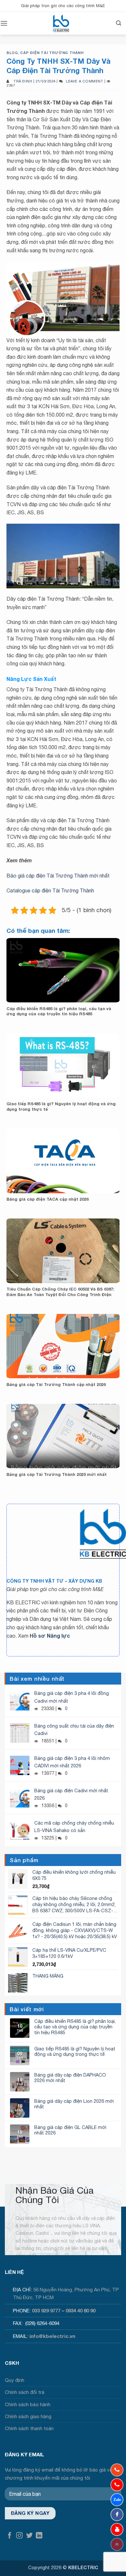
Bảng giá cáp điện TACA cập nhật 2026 (47, 1199)
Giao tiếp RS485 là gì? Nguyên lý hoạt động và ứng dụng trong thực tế (61, 1107)
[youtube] (117, 2529)
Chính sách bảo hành (28, 2404)
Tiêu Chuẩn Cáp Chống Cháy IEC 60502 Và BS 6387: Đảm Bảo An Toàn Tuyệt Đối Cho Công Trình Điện (60, 1292)
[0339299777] (117, 2485)
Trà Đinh (23, 81)
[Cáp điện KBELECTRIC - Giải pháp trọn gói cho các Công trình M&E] (61, 23)
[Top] (117, 2544)
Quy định (15, 2380)
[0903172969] (117, 2500)
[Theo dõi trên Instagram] (19, 2536)
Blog (12, 53)
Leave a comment (84, 81)
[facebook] (117, 2515)
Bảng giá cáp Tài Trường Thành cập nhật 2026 (56, 1385)
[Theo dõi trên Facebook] (10, 2536)
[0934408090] (117, 2470)
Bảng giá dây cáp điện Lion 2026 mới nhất (74, 2104)
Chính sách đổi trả (25, 2392)
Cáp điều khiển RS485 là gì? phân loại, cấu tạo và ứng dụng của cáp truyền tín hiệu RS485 (59, 1011)
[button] (4, 23)
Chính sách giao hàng (28, 2416)
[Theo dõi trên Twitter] (29, 2536)
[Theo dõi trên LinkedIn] (39, 2536)
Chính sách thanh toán (29, 2428)
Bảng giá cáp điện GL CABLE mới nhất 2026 (70, 2130)
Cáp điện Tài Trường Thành (52, 53)
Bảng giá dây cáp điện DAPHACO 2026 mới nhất (70, 2078)
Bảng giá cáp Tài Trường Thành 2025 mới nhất (57, 1474)
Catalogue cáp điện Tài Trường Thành (50, 890)
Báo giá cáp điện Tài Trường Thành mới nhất (58, 876)
